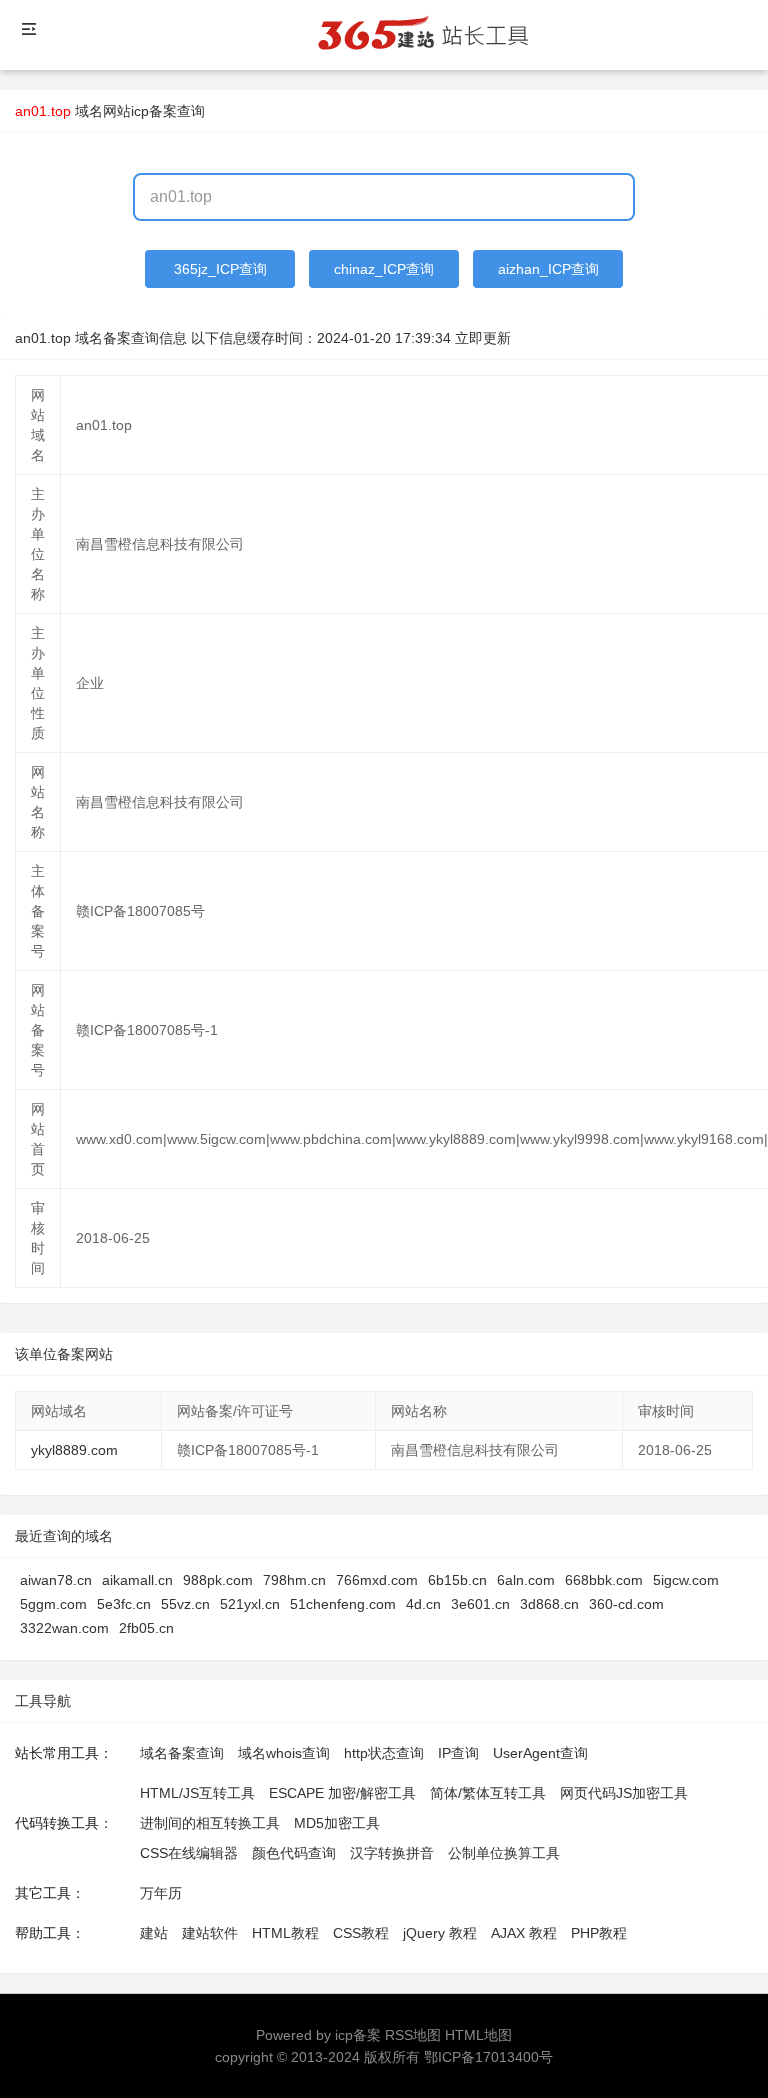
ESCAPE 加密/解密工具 (342, 1793)
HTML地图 (478, 2035)
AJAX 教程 (524, 1933)
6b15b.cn (457, 1580)
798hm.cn (294, 1580)
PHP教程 (599, 1933)
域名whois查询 (284, 1753)
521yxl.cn (250, 1604)
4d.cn (423, 1604)
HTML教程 (285, 1933)
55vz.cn (185, 1604)
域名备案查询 (182, 1753)
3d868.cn (549, 1604)
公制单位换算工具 (504, 1853)
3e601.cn (480, 1604)
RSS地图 (413, 2035)
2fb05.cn (146, 1628)
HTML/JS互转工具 (197, 1793)
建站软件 (210, 1933)
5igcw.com (686, 1580)
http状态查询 (384, 1753)
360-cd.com (626, 1604)
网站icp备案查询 (154, 111)
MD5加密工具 (337, 1823)
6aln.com (526, 1580)
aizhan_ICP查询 (548, 269)
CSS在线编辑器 (189, 1853)
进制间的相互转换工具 (210, 1823)
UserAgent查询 (540, 1753)
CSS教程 (361, 1933)
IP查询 (458, 1753)
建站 (154, 1933)
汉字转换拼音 (392, 1853)
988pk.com (218, 1580)
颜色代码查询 (294, 1853)
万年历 (161, 1893)
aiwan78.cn (56, 1580)
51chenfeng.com (343, 1604)
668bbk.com (604, 1580)
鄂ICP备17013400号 (488, 2057)
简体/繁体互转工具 (488, 1793)
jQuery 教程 (440, 1933)
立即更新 (483, 338)
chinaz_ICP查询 (384, 269)
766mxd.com (377, 1580)
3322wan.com (64, 1628)
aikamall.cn (137, 1580)
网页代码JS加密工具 (624, 1793)
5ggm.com (53, 1604)
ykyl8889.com (74, 1450)
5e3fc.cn (124, 1604)
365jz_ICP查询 (220, 269)
